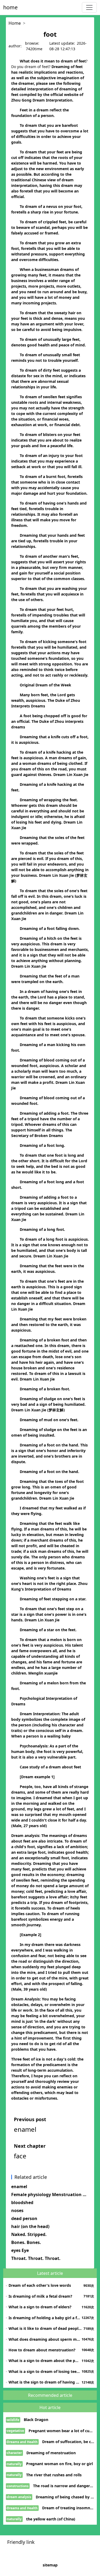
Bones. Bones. (26, 2242)
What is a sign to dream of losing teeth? (44, 2371)
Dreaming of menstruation (51, 2453)
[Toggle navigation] (89, 7)
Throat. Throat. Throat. (36, 2258)
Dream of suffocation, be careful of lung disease (68, 2442)
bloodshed (22, 2202)
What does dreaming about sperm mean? (44, 2339)
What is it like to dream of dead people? (45, 2328)
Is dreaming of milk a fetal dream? (40, 2296)
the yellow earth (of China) (51, 2519)
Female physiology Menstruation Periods (50, 2195)
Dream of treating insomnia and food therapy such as (68, 2508)
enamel (19, 2187)
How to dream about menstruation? (42, 2350)
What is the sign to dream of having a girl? (44, 2382)
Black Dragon (36, 2420)
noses (17, 2210)
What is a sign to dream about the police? (44, 2361)
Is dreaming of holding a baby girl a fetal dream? (44, 2318)
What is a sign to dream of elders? (40, 2307)
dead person (24, 2218)
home (10, 7)
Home (15, 23)
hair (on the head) (30, 2226)
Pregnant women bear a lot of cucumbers (61, 2431)
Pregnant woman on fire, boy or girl (59, 2464)
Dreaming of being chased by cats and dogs (65, 2497)
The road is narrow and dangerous (64, 2486)
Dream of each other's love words (40, 2285)
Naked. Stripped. (29, 2234)
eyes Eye (20, 2250)
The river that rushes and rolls (54, 2475)
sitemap (50, 2565)
